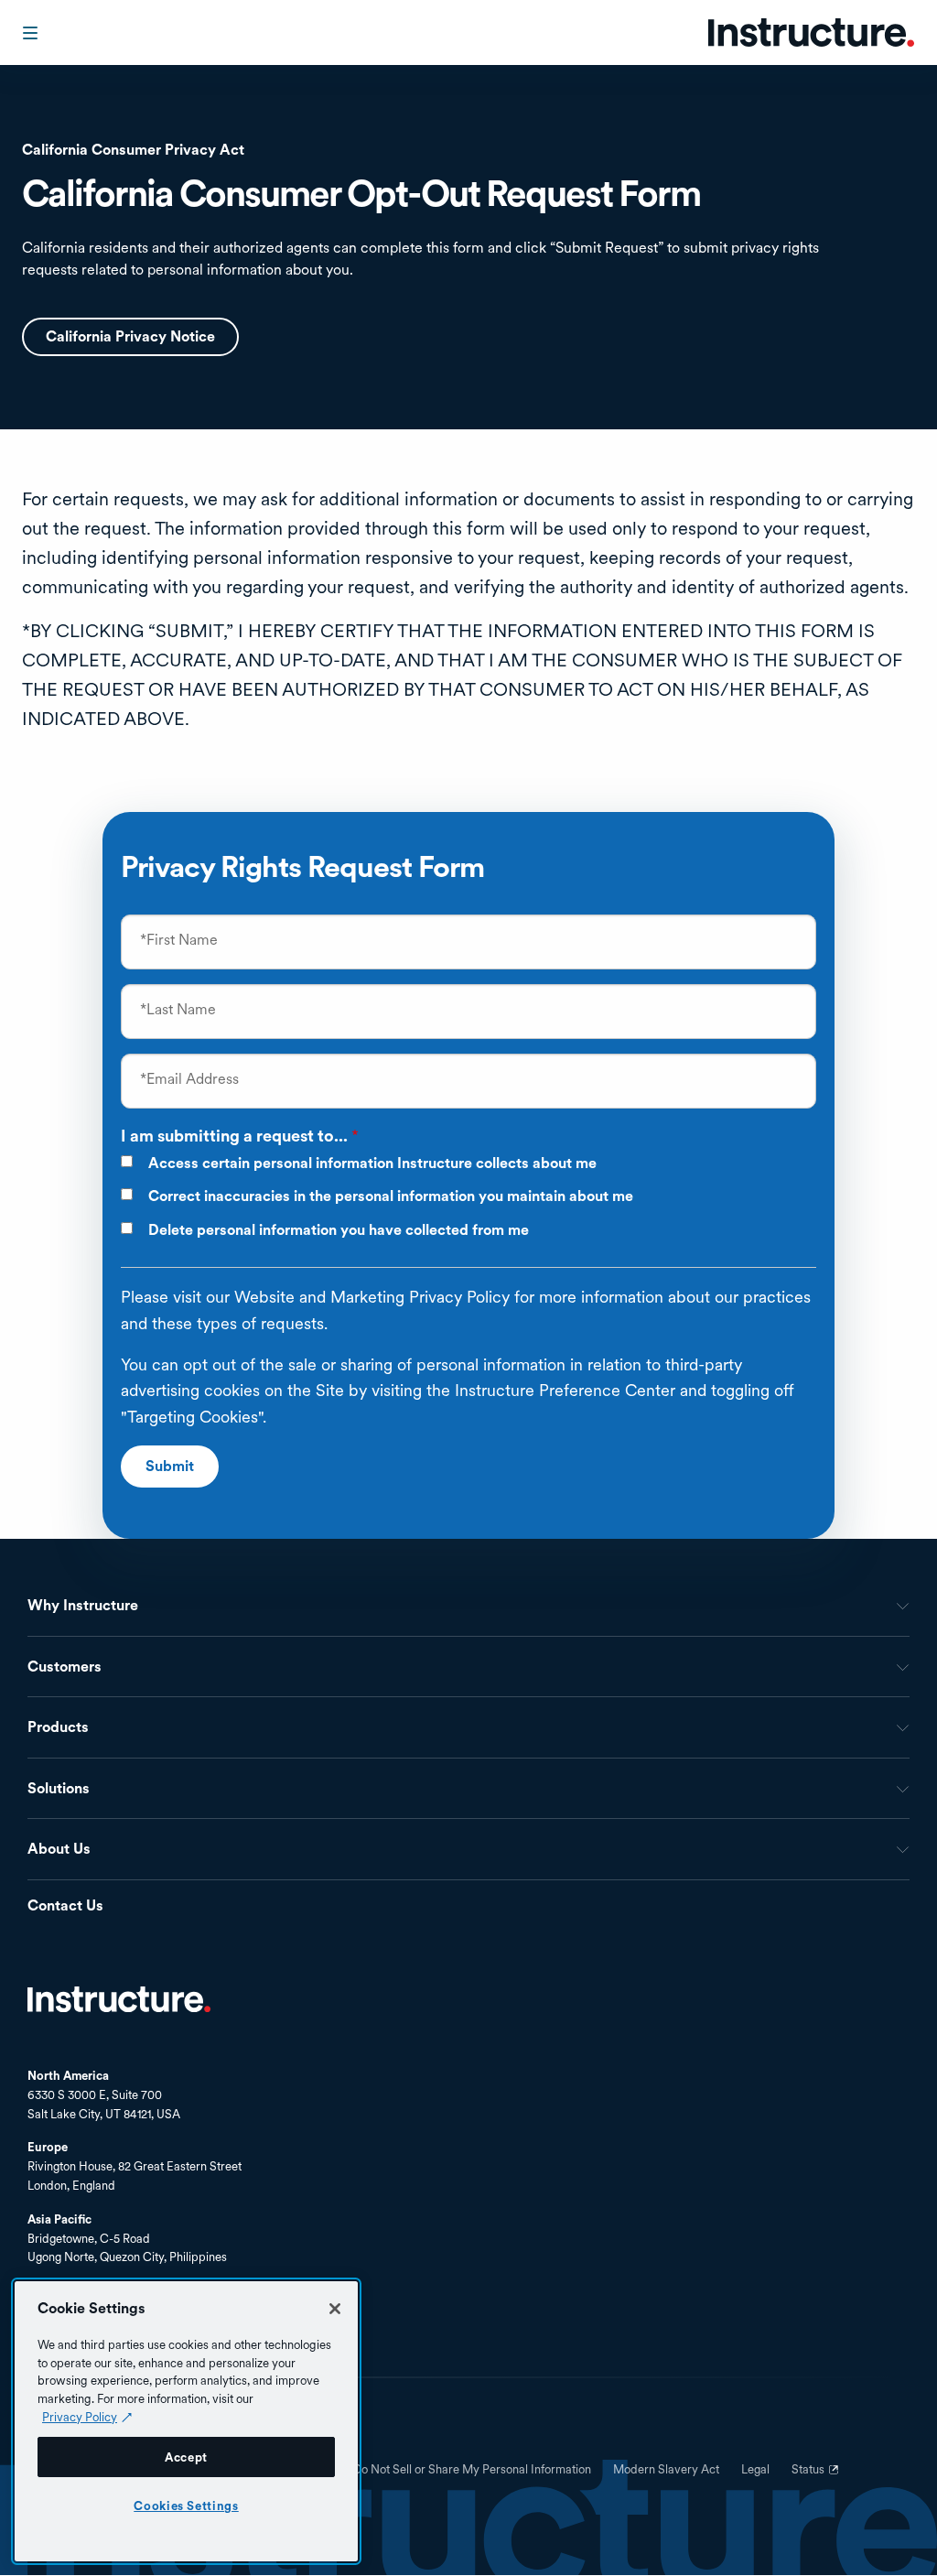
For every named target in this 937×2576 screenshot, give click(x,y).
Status (817, 2476)
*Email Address (189, 1079)
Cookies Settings (186, 2506)
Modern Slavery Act (666, 2470)
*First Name (179, 940)
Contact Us (65, 1906)
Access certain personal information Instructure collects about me (372, 1164)
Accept (186, 2457)
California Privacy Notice (130, 336)
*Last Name (178, 1010)
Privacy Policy (80, 2417)
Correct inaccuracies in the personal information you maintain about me (391, 1196)
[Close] (335, 2309)
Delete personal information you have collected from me (339, 1230)
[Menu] (32, 33)
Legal (755, 2470)
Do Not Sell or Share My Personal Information (472, 2470)
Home (119, 1999)
